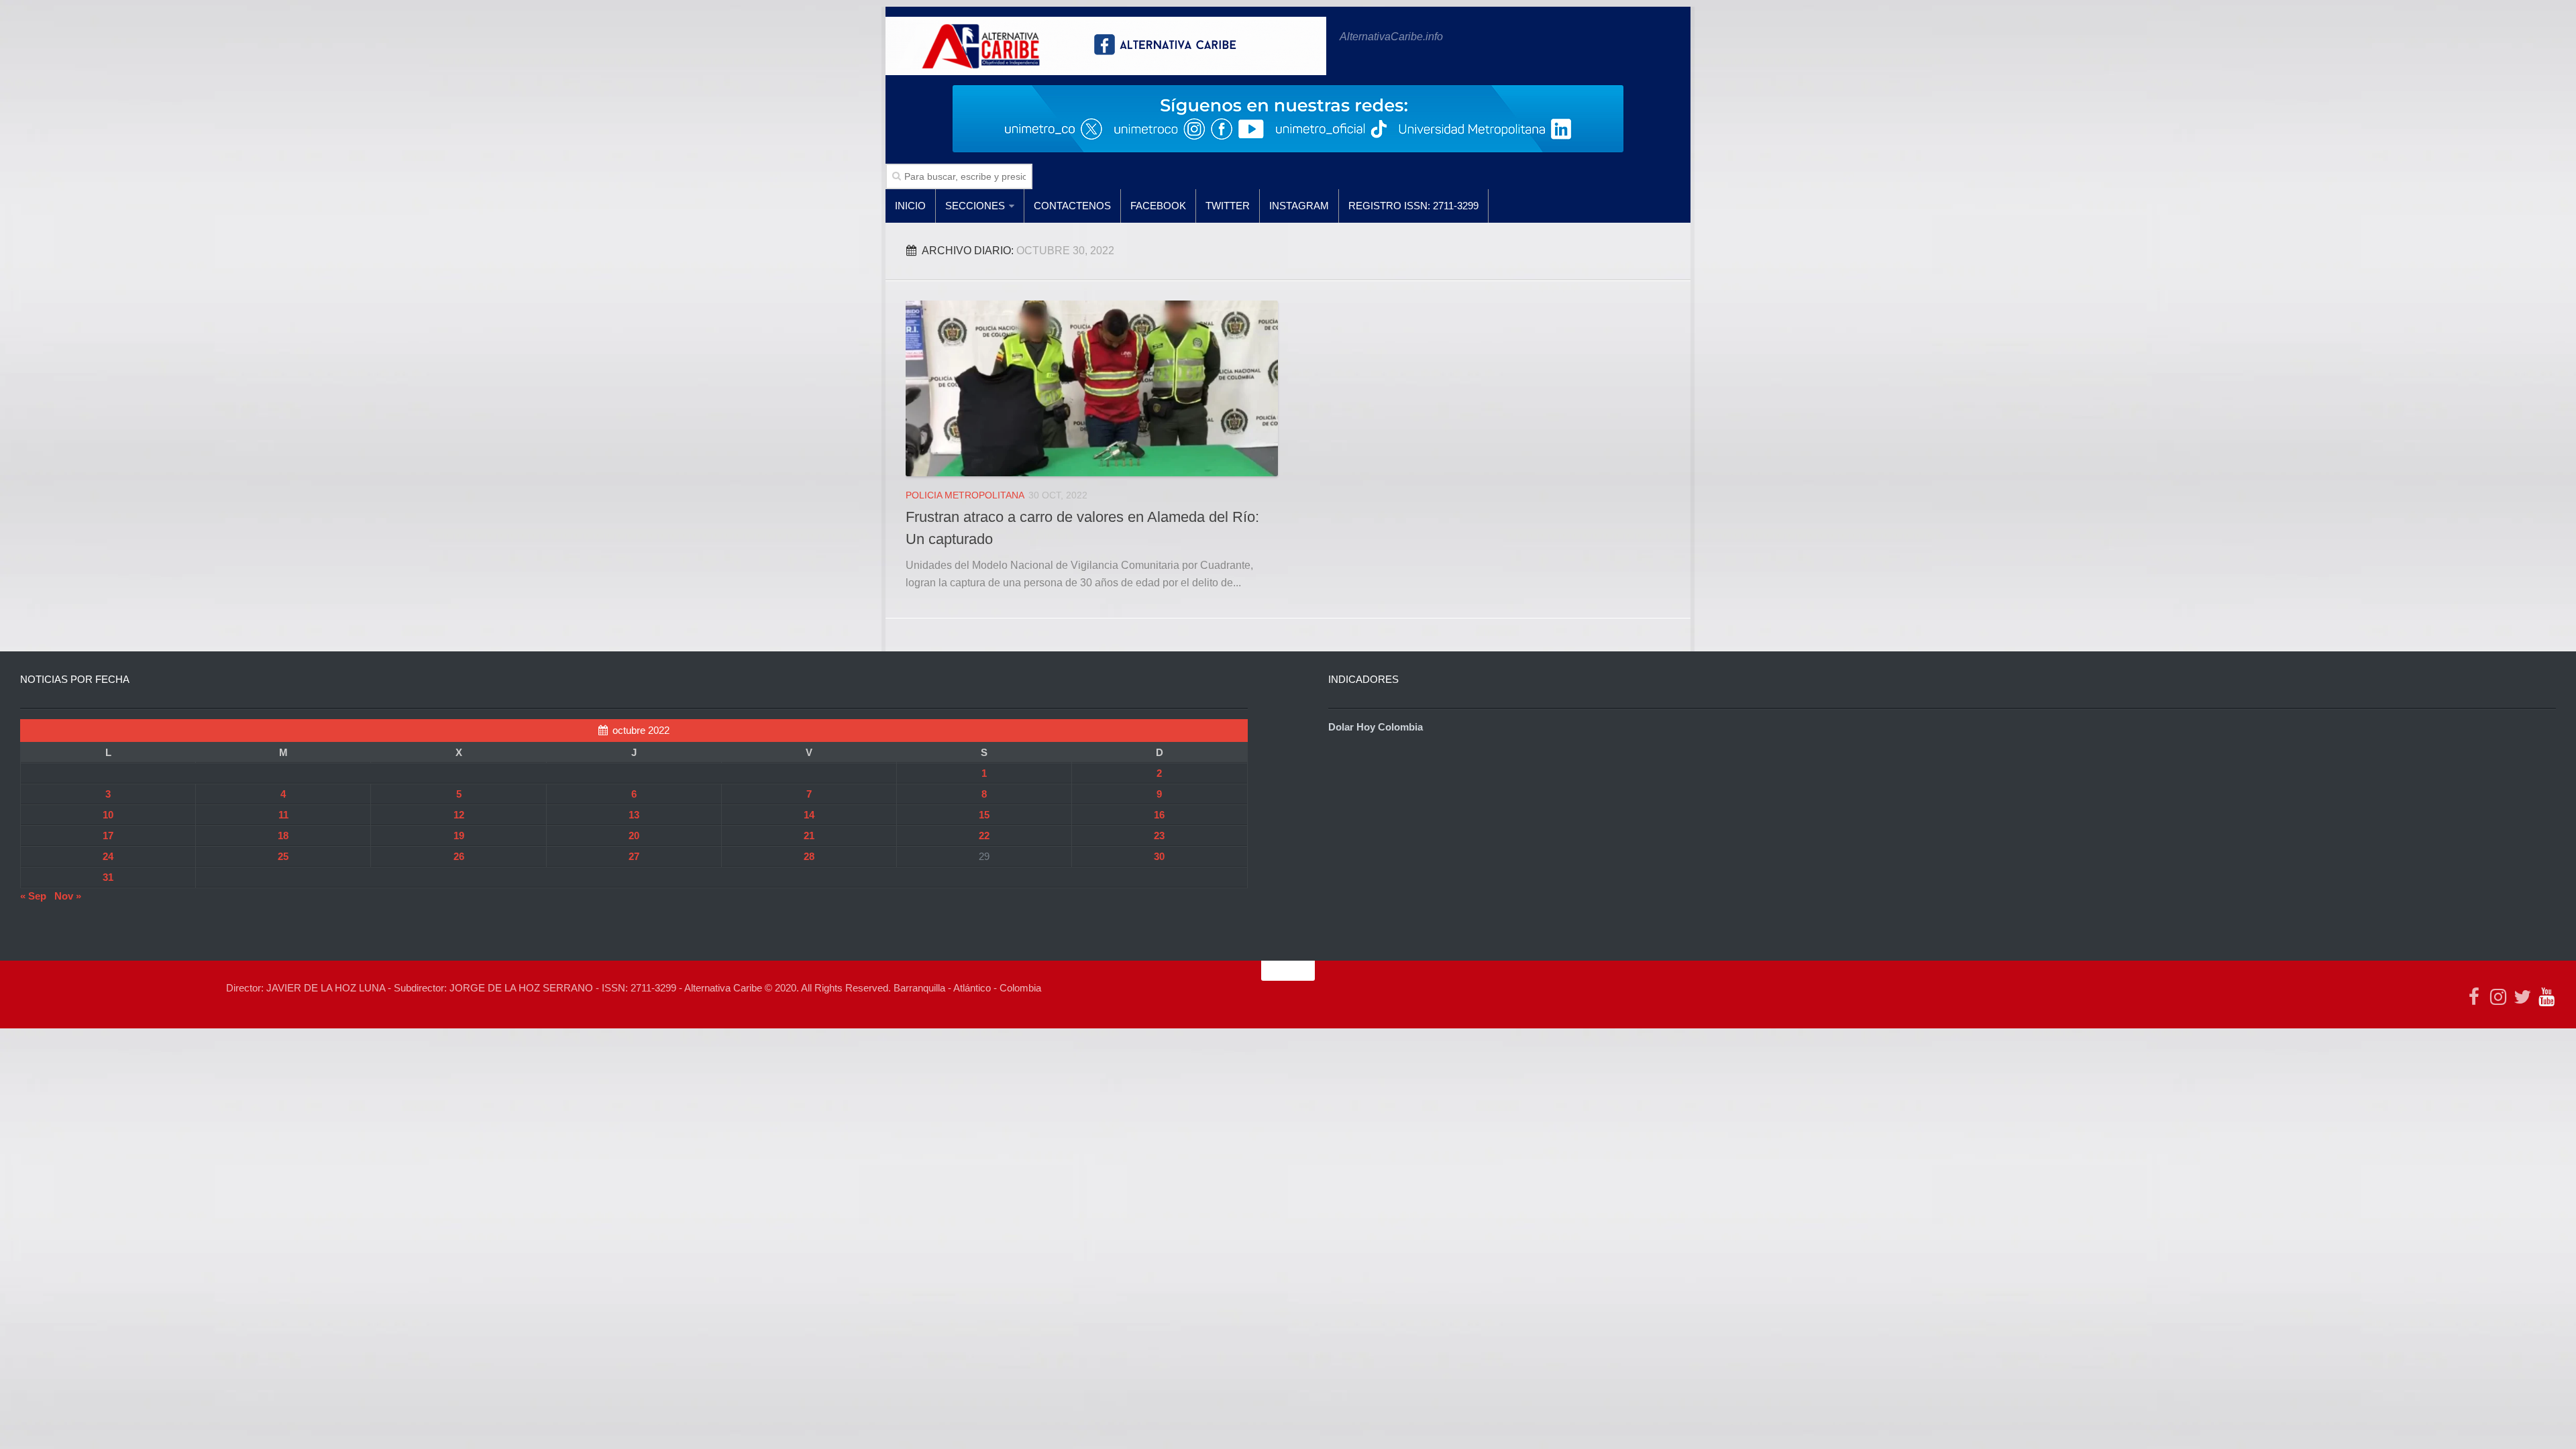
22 (984, 836)
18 (283, 836)
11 (283, 815)
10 (108, 815)
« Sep (33, 896)
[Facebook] (2474, 997)
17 (108, 836)
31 (108, 877)
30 (1159, 856)
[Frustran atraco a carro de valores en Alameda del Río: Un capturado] (1092, 388)
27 (634, 856)
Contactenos (1072, 206)
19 (459, 836)
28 (809, 856)
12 (459, 815)
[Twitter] (2522, 997)
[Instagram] (2498, 997)
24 (108, 856)
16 (1159, 815)
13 (634, 815)
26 (459, 856)
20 (634, 836)
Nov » (68, 896)
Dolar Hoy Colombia (1376, 727)
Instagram (1299, 206)
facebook (1158, 206)
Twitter (1228, 206)
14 (809, 815)
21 (809, 836)
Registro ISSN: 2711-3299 (1413, 206)
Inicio (910, 206)
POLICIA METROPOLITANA (965, 495)
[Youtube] (2546, 997)
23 (1159, 836)
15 (984, 815)
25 (283, 856)
